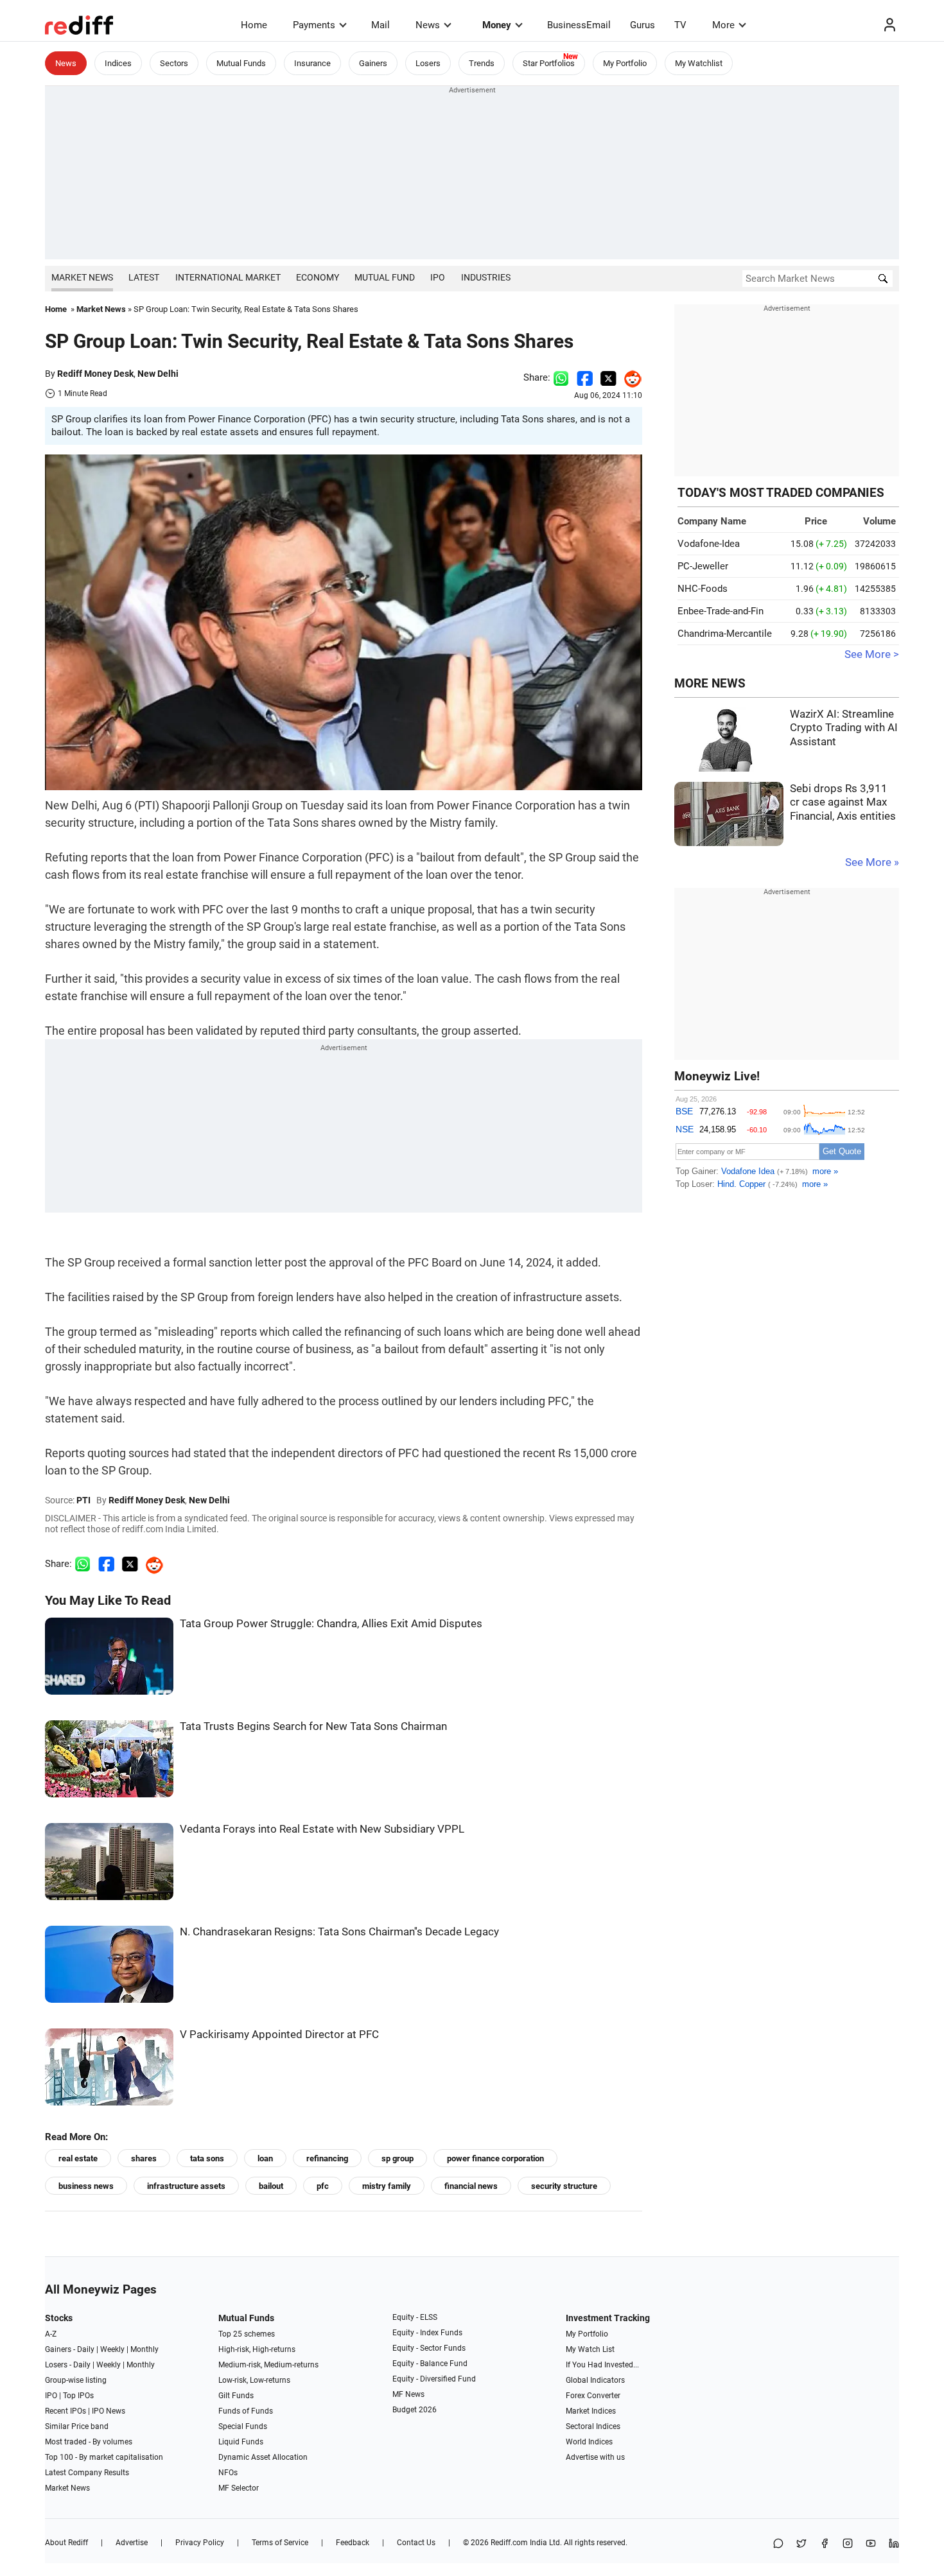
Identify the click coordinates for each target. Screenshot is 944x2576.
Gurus (642, 25)
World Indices (589, 2442)
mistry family (387, 2186)
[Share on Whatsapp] (561, 377)
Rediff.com (509, 2543)
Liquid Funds (241, 2442)
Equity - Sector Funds (429, 2348)
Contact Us (416, 2543)
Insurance (312, 63)
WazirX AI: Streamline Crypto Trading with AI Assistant (844, 728)
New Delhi (158, 374)
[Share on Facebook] (585, 377)
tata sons (207, 2158)
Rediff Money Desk (95, 374)
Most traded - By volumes (89, 2442)
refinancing (327, 2158)
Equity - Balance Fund (430, 2364)
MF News (408, 2394)
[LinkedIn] (894, 2544)
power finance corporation (495, 2158)
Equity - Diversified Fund (434, 2379)
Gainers (373, 63)
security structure (564, 2186)
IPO (438, 277)
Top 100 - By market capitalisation (104, 2457)
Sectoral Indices (593, 2426)
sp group (398, 2158)
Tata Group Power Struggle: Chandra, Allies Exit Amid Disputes (331, 1624)
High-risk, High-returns (257, 2349)
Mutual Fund (385, 277)
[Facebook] (825, 2544)
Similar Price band (77, 2426)
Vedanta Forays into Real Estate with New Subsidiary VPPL (322, 1829)
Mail (380, 25)
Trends (482, 63)
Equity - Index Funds (427, 2333)
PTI (83, 1500)
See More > (872, 654)
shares (144, 2158)
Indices (118, 63)
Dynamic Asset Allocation (263, 2457)
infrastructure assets (186, 2186)
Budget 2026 (415, 2410)
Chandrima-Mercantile (725, 634)
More (723, 25)
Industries (486, 277)
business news (86, 2186)
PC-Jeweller (703, 566)
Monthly (144, 2349)
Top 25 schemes (247, 2334)
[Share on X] (801, 2544)
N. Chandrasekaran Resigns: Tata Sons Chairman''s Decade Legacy (339, 1932)
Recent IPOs (66, 2411)
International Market (228, 277)
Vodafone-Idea (709, 544)
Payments (314, 25)
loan (265, 2158)
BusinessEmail (579, 25)
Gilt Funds (236, 2396)
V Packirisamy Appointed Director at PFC (279, 2035)
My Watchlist (699, 63)
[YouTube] (871, 2544)
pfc (323, 2186)
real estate (78, 2158)
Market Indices (591, 2411)
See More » (872, 862)
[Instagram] (848, 2544)
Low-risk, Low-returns (254, 2380)
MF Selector (239, 2488)
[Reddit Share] (629, 377)
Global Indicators (595, 2380)
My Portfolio (625, 63)
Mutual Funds (241, 63)
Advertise (132, 2543)
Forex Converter (593, 2396)
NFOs (228, 2473)
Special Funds (243, 2426)
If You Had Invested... (602, 2365)
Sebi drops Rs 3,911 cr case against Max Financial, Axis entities (843, 802)
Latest (144, 277)
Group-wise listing (76, 2380)
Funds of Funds (246, 2411)
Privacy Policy (200, 2543)
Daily (86, 2349)
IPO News (109, 2411)
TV (680, 25)
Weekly (112, 2349)
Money (497, 25)
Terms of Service (280, 2543)
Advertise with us (595, 2457)
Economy (318, 277)
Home (254, 25)
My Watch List (590, 2349)
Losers (428, 63)
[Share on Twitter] (608, 377)
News (428, 25)
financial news (471, 2186)
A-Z (51, 2334)
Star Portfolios (549, 63)
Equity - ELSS (415, 2317)
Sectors (174, 63)
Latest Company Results (87, 2473)
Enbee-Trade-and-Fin (721, 611)
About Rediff (66, 2543)
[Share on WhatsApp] (778, 2544)
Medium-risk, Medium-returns (268, 2365)
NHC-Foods (703, 589)
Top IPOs (78, 2396)
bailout (271, 2186)
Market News (82, 277)
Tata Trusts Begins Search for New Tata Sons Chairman (313, 1726)
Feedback (353, 2543)
